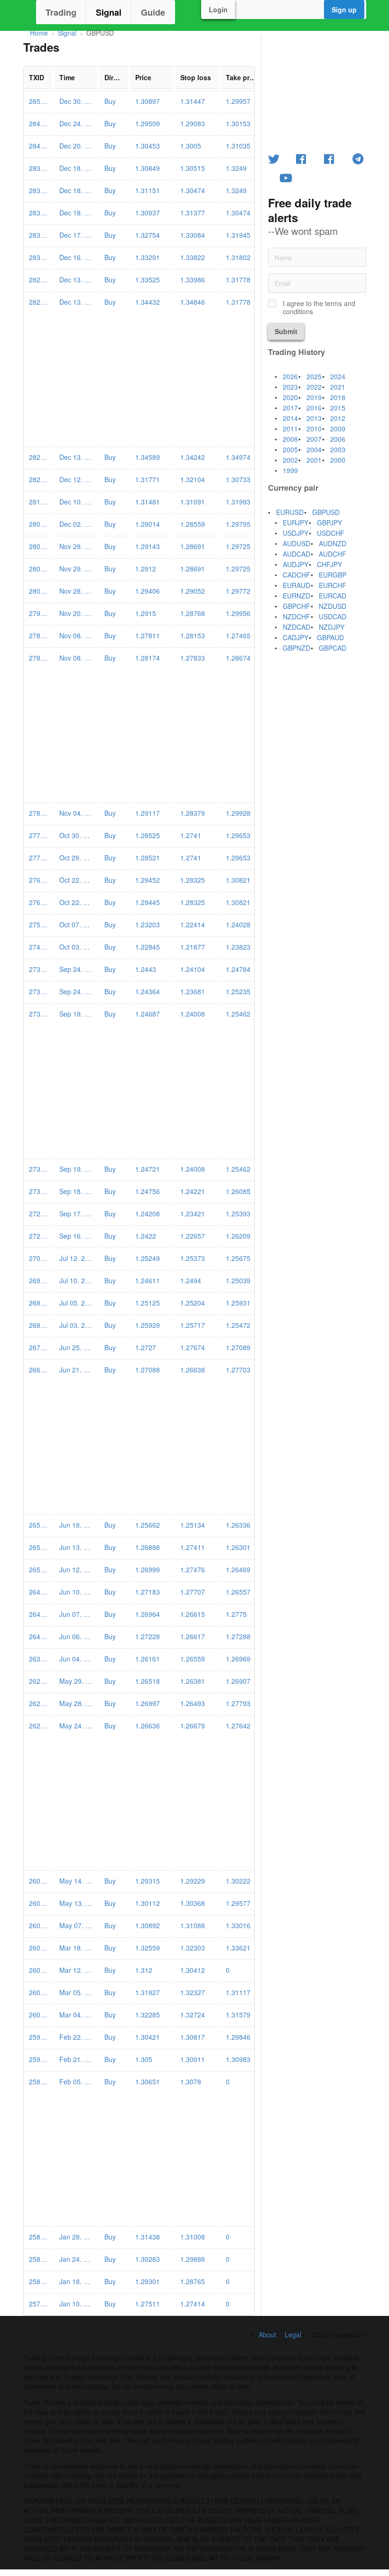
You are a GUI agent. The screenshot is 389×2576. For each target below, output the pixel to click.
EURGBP (333, 575)
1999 (290, 470)
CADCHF (296, 575)
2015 (338, 408)
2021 (338, 387)
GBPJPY (329, 523)
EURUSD (290, 512)
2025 (314, 376)
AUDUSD (296, 543)
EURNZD (296, 596)
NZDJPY (332, 627)
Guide (153, 12)
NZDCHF (296, 616)
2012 (338, 418)
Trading (61, 12)
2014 (290, 418)
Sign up (344, 9)
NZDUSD (333, 606)
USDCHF (331, 533)
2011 (290, 429)
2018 (338, 397)
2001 (314, 460)
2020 (290, 397)
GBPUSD (326, 512)
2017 (290, 408)
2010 (314, 429)
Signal (109, 12)
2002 (290, 460)
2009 (338, 429)
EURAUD (296, 585)
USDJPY (296, 533)
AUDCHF (333, 554)
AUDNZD (333, 543)
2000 (338, 460)
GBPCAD (333, 648)
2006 (338, 439)
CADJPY (296, 637)
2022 (314, 387)
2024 (338, 376)
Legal (293, 2334)
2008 (290, 439)
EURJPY (296, 523)
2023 (290, 387)
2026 (290, 376)
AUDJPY (296, 564)
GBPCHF (296, 606)
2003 (338, 449)
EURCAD (333, 596)
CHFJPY (329, 564)
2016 (314, 408)
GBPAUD (330, 637)
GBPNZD (296, 648)
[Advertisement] (139, 380)
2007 (314, 439)
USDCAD (333, 616)
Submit (286, 331)
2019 (314, 397)
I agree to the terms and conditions (319, 308)
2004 (314, 449)
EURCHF (333, 585)
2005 (290, 449)
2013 (314, 418)
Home (39, 33)
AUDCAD (296, 554)
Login (218, 9)
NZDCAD (296, 627)
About (267, 2334)
